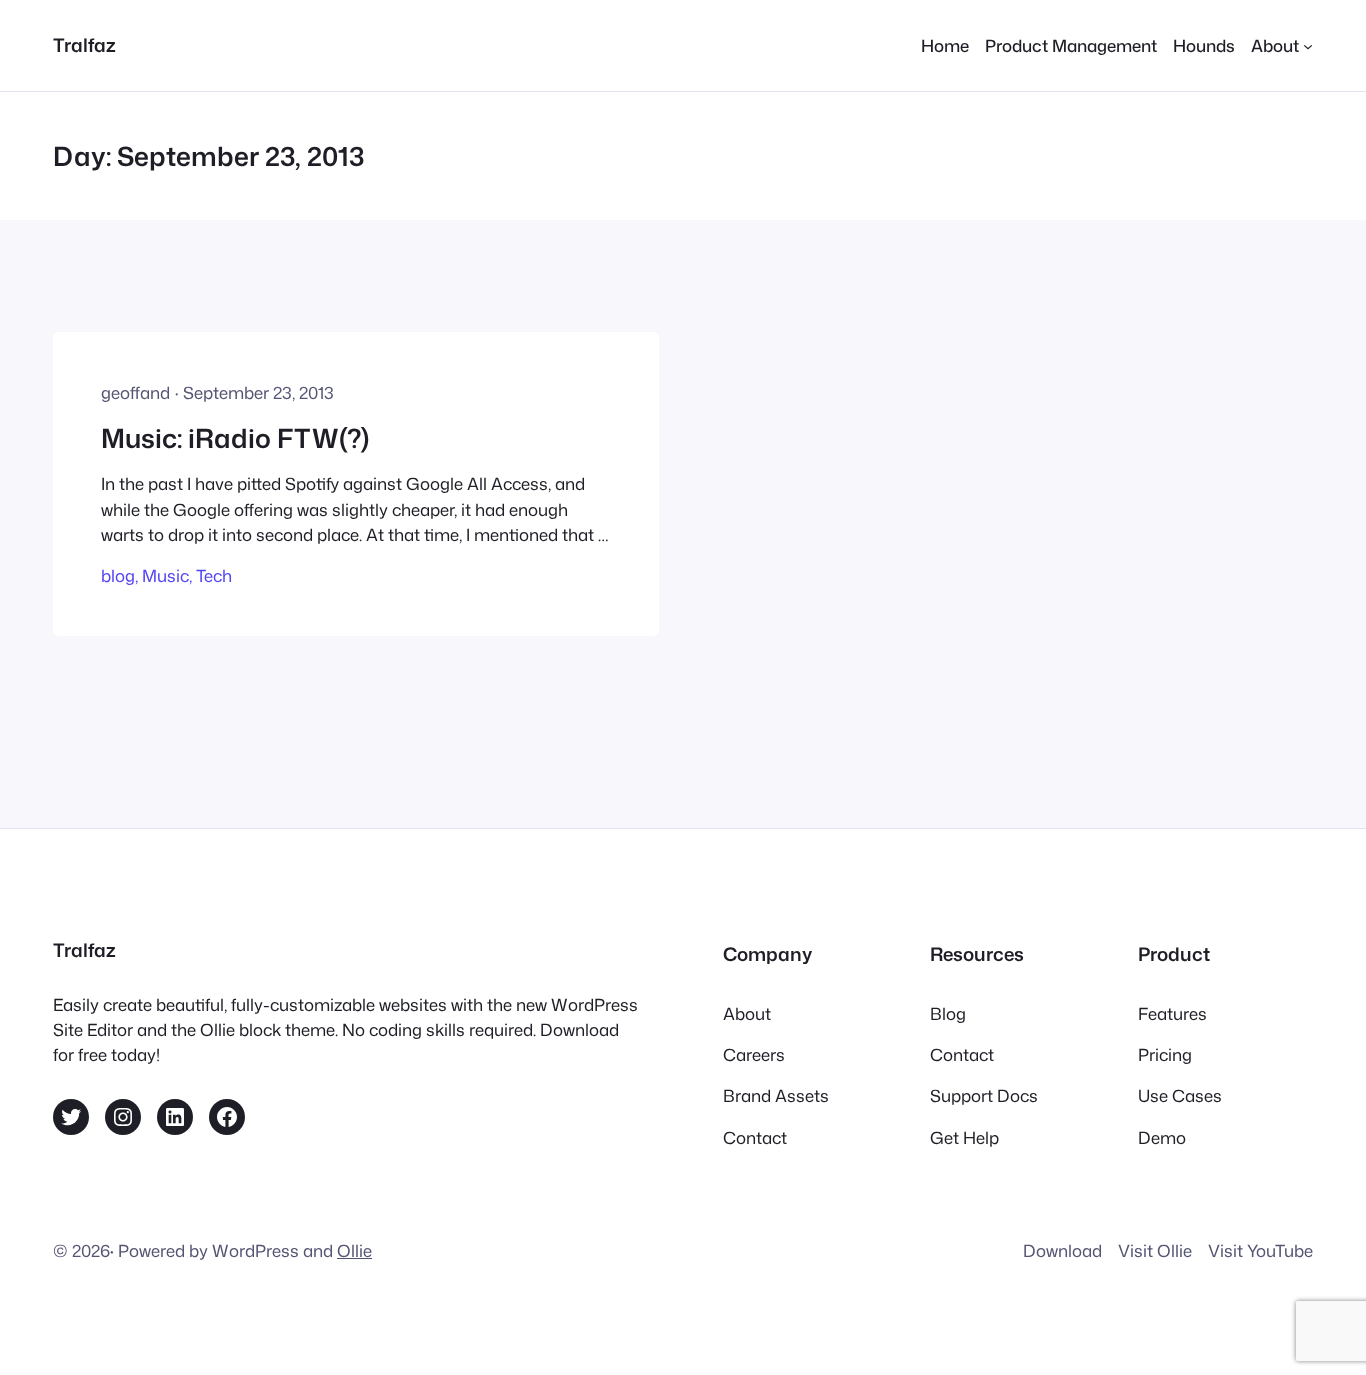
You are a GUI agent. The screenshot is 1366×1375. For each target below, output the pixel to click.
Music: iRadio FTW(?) (235, 438)
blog (118, 575)
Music (165, 575)
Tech (214, 575)
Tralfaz (84, 45)
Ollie (354, 1250)
